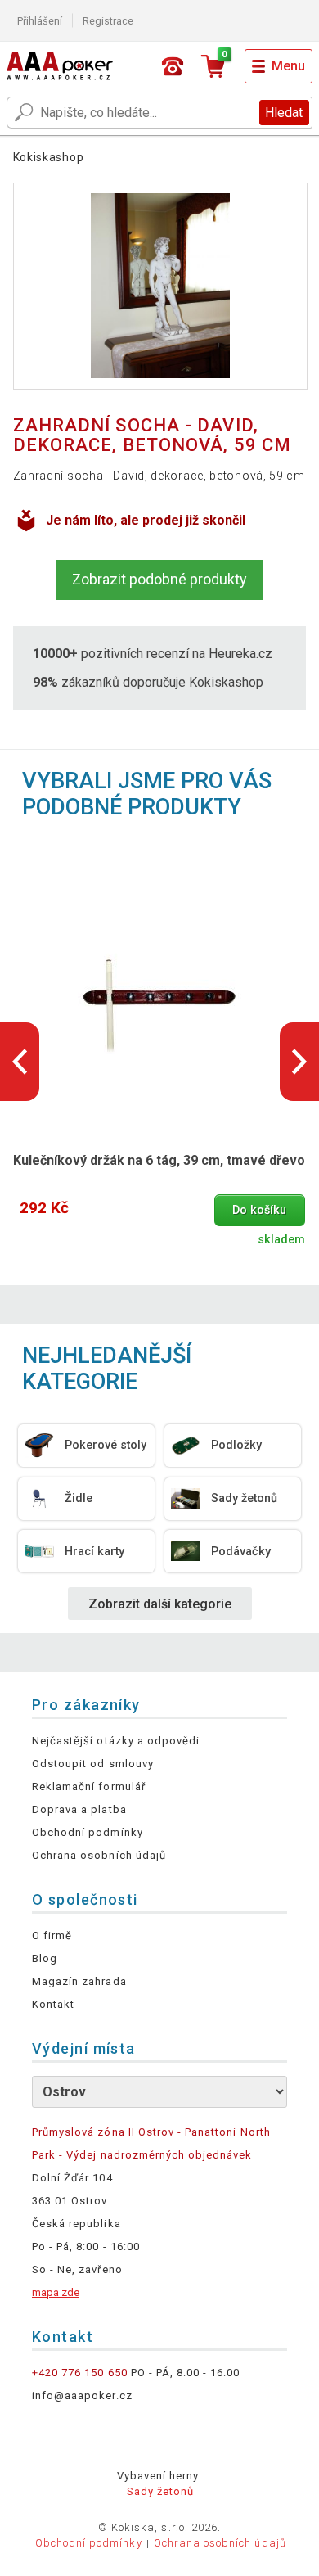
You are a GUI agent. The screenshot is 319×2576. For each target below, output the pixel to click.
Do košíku (259, 1210)
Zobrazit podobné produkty (159, 579)
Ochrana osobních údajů (99, 1855)
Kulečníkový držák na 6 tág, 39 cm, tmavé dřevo (159, 1160)
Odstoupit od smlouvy (93, 1764)
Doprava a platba (79, 1809)
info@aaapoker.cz (82, 2396)
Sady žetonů (160, 2491)
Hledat (284, 113)
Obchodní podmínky (88, 1832)
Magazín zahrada (79, 1981)
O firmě (52, 1935)
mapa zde (56, 2292)
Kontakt (53, 2004)
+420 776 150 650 (80, 2373)
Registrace (108, 21)
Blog (45, 1958)
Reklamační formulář (89, 1787)
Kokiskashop (49, 157)
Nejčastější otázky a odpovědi (116, 1741)
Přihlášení (40, 21)
